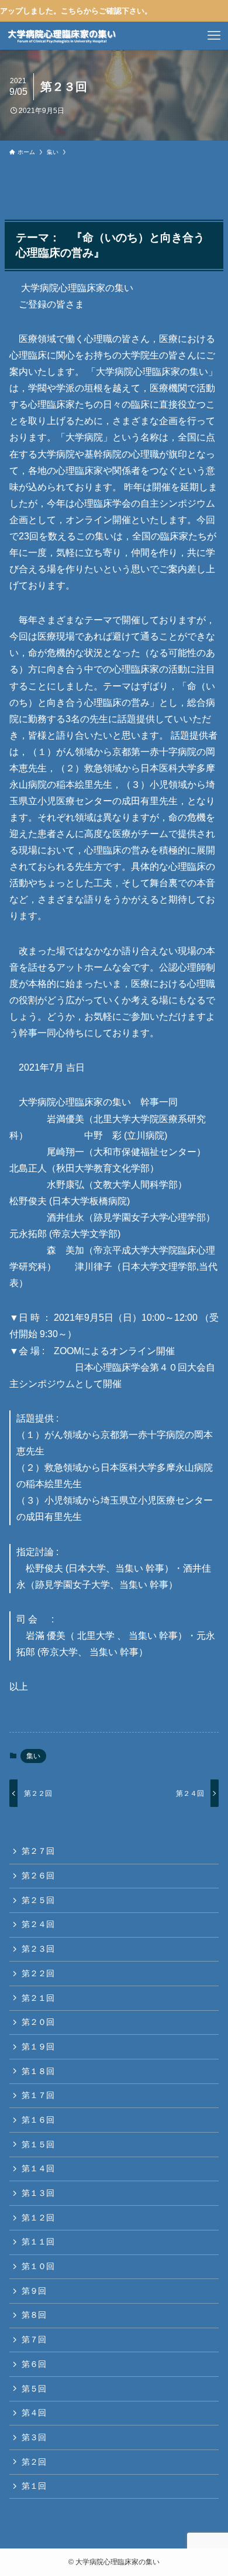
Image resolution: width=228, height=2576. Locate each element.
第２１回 (38, 1998)
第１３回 (38, 2193)
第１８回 (38, 2071)
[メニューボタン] (214, 36)
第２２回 (38, 1973)
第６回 (34, 2364)
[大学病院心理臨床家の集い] (62, 36)
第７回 (34, 2339)
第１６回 (38, 2120)
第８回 (34, 2315)
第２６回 (38, 1875)
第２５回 (38, 1900)
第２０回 (38, 2022)
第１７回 (38, 2095)
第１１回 (38, 2242)
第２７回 (38, 1851)
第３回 (34, 2437)
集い (33, 1756)
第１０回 (38, 2266)
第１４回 (38, 2168)
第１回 (34, 2486)
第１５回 (38, 2144)
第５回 (34, 2389)
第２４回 (38, 1924)
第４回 (34, 2413)
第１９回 (38, 2047)
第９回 (34, 2291)
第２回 (34, 2462)
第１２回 (38, 2218)
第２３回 (38, 1949)
